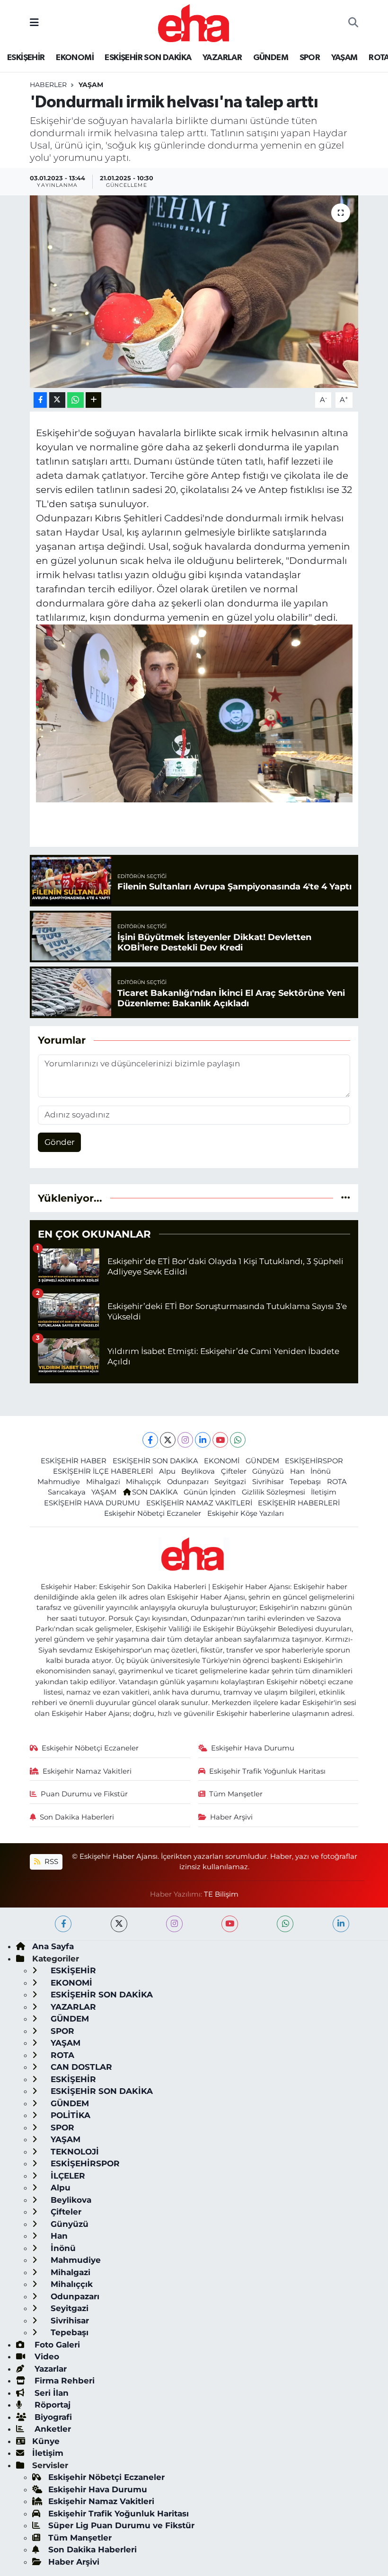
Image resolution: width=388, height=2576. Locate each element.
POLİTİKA (69, 2115)
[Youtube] (220, 1440)
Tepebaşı (305, 1482)
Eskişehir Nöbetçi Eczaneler (153, 1513)
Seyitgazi (230, 1482)
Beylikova (198, 1471)
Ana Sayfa (53, 1946)
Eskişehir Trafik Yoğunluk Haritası (267, 1771)
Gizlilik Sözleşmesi (273, 1492)
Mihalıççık (143, 1482)
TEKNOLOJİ (74, 2152)
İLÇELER (67, 2176)
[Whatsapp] (238, 1440)
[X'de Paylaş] (57, 400)
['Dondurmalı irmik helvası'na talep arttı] (194, 292)
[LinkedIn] (203, 1440)
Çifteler (234, 1471)
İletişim (324, 1492)
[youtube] (230, 1924)
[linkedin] (341, 1924)
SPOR (310, 58)
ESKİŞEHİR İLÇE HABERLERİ (103, 1471)
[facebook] (63, 1924)
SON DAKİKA (155, 1492)
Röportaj (51, 2405)
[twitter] (119, 1924)
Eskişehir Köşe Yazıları (246, 1513)
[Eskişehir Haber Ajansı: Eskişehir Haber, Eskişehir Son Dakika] (194, 22)
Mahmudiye (59, 1482)
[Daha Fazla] (93, 400)
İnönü (321, 1471)
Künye (46, 2441)
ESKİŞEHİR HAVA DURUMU (92, 1503)
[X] (168, 1440)
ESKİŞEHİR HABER (74, 1461)
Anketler (52, 2429)
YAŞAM (344, 58)
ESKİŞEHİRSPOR (314, 1461)
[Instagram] (185, 1440)
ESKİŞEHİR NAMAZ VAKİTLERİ (199, 1503)
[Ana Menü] (34, 23)
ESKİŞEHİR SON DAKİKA (148, 58)
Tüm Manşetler (236, 1794)
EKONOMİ (75, 58)
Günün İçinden (210, 1492)
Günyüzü (268, 1471)
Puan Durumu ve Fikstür (84, 1794)
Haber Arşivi (231, 1817)
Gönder (60, 1142)
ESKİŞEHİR (26, 58)
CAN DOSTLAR (80, 2067)
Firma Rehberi (63, 2381)
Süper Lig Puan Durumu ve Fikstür (121, 2525)
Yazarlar (49, 2369)
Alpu (167, 1471)
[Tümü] (346, 1198)
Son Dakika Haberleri (77, 1817)
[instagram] (174, 1924)
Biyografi (52, 2417)
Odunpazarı (188, 1482)
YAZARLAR (222, 58)
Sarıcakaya (67, 1492)
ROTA (337, 1482)
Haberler (48, 85)
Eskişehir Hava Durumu (253, 1748)
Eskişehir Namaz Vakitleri (87, 1771)
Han (297, 1471)
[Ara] (353, 23)
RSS (50, 1862)
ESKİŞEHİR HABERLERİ (299, 1503)
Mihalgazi (103, 1482)
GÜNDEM (271, 58)
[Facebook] (150, 1440)
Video (46, 2356)
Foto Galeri (56, 2345)
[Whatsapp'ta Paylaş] (75, 400)
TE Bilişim (221, 1894)
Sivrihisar (268, 1482)
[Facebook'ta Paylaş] (40, 400)
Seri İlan (50, 2393)
